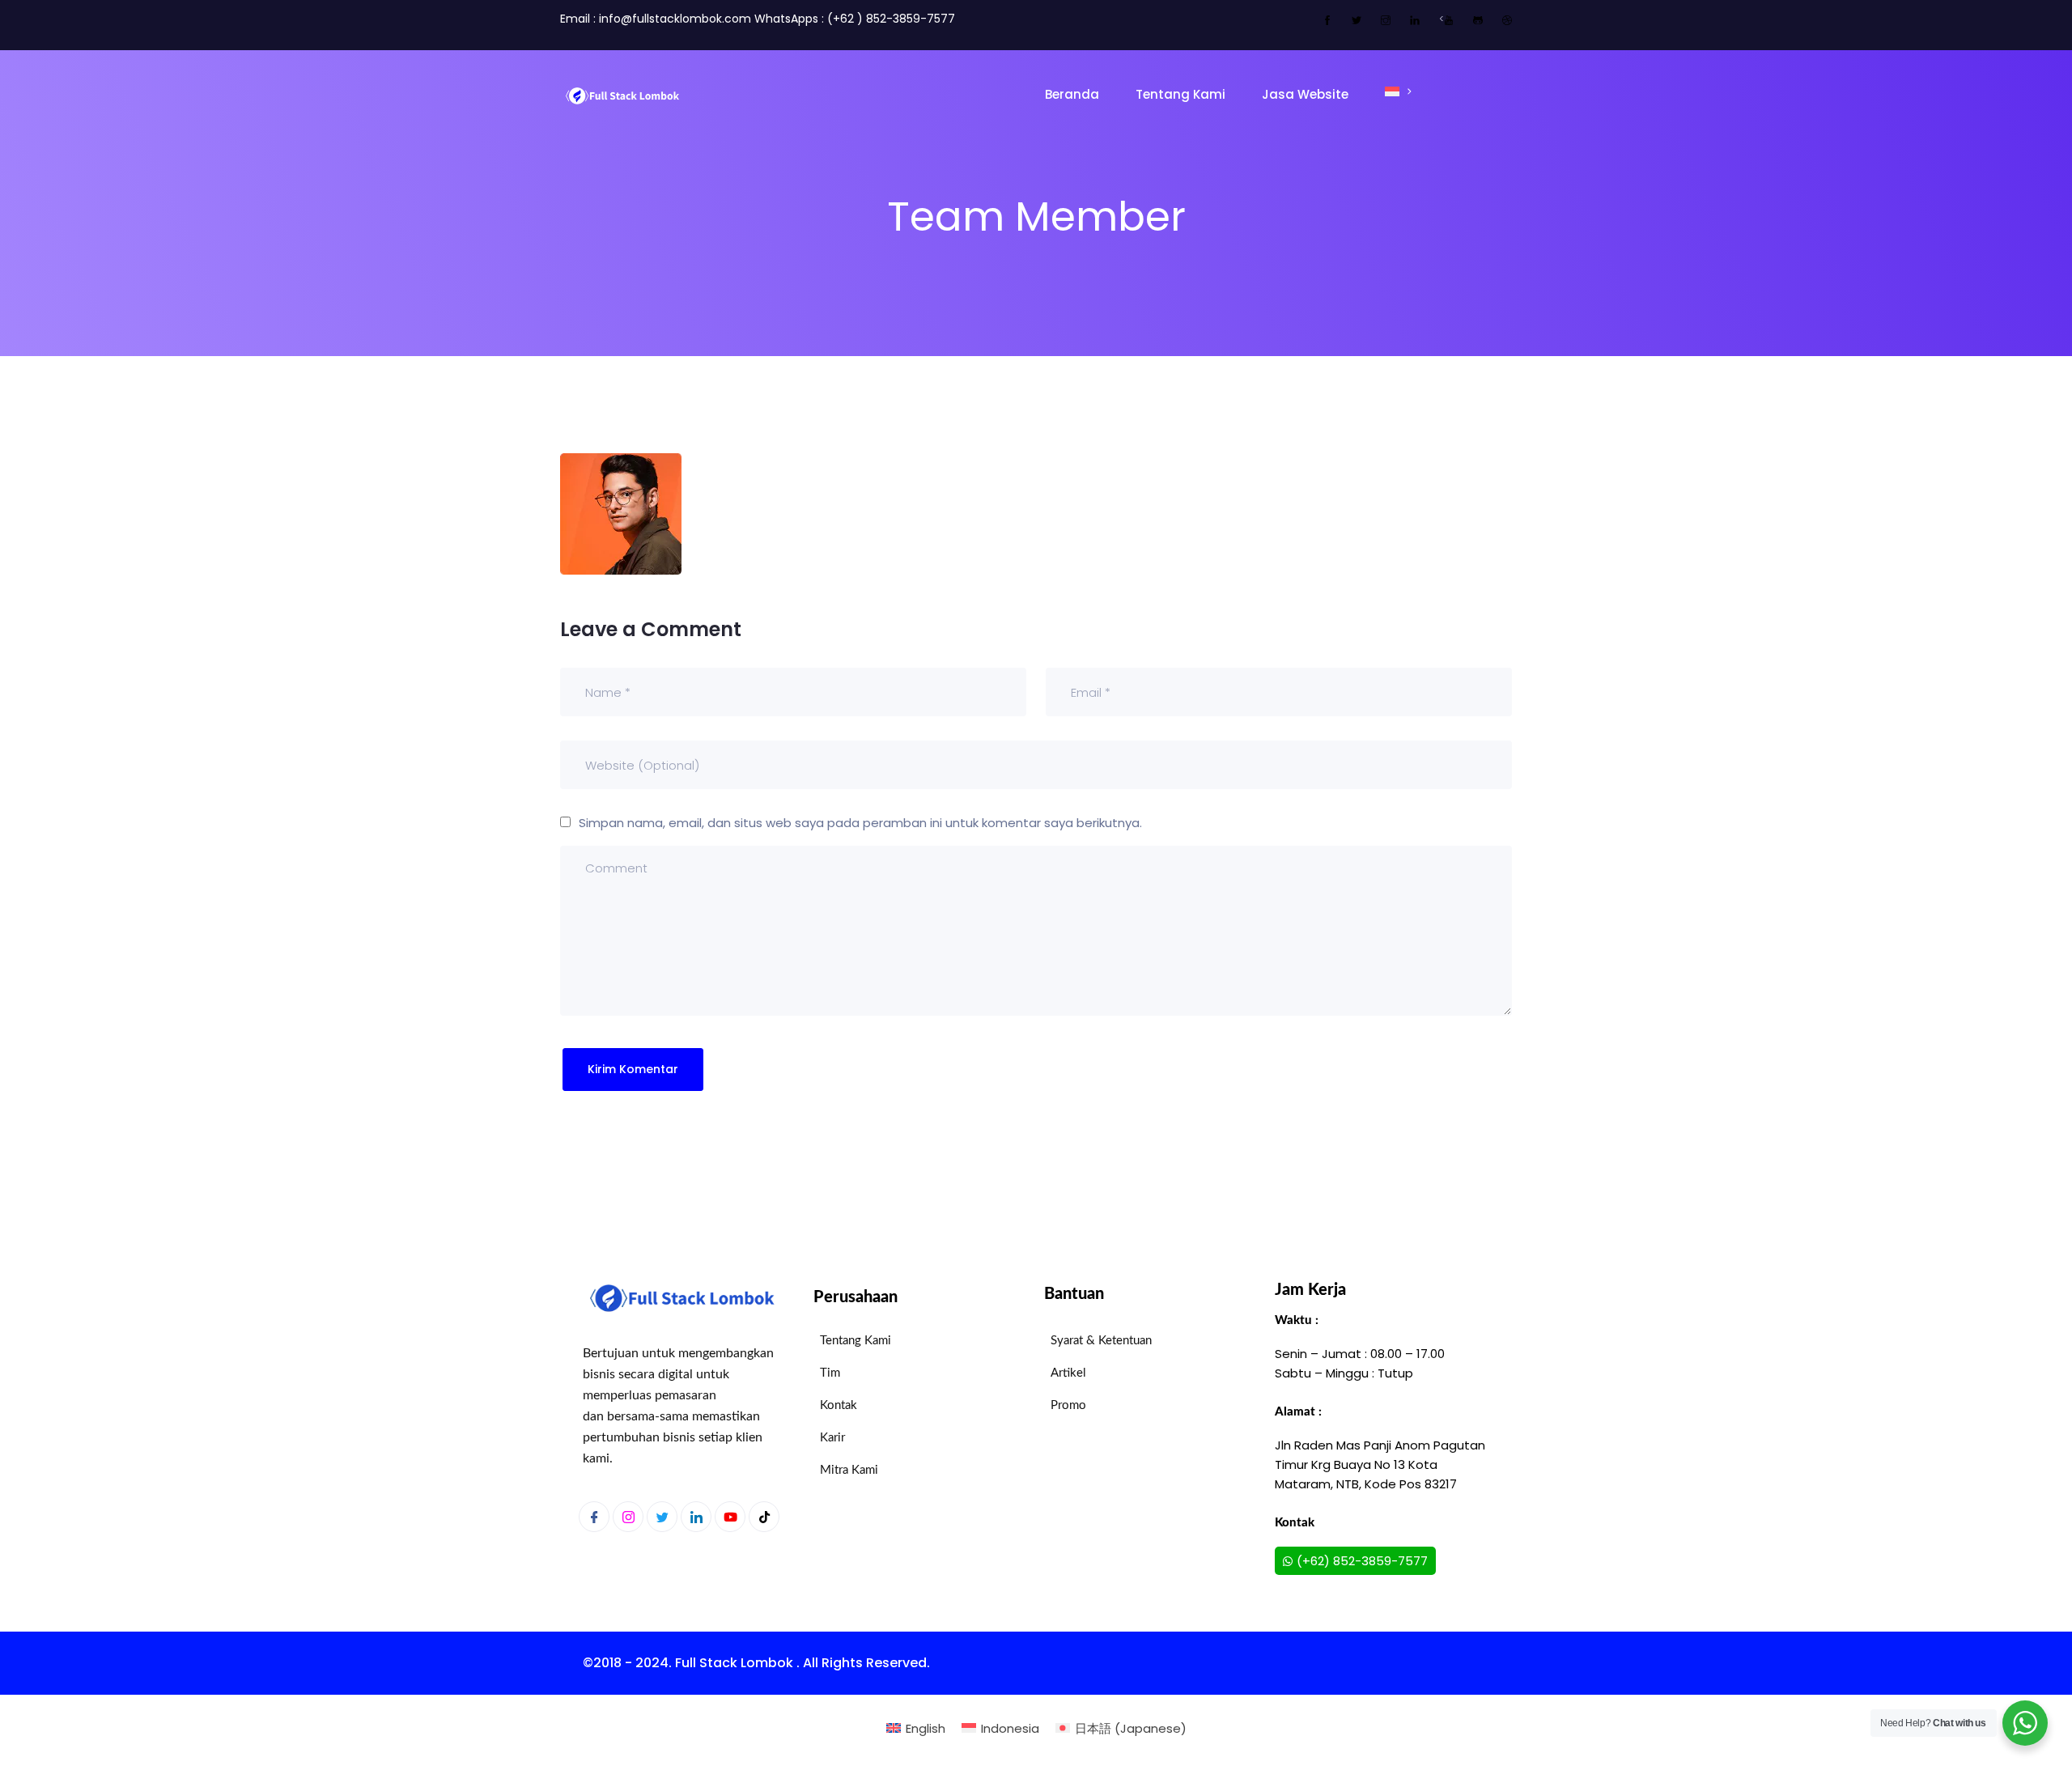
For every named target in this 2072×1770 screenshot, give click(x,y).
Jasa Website (1305, 94)
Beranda (1072, 94)
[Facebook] (594, 1517)
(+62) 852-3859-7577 (1362, 1561)
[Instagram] (628, 1517)
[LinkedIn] (696, 1517)
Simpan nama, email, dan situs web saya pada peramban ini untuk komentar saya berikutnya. (860, 823)
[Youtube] (730, 1517)
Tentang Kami (1180, 94)
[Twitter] (662, 1517)
